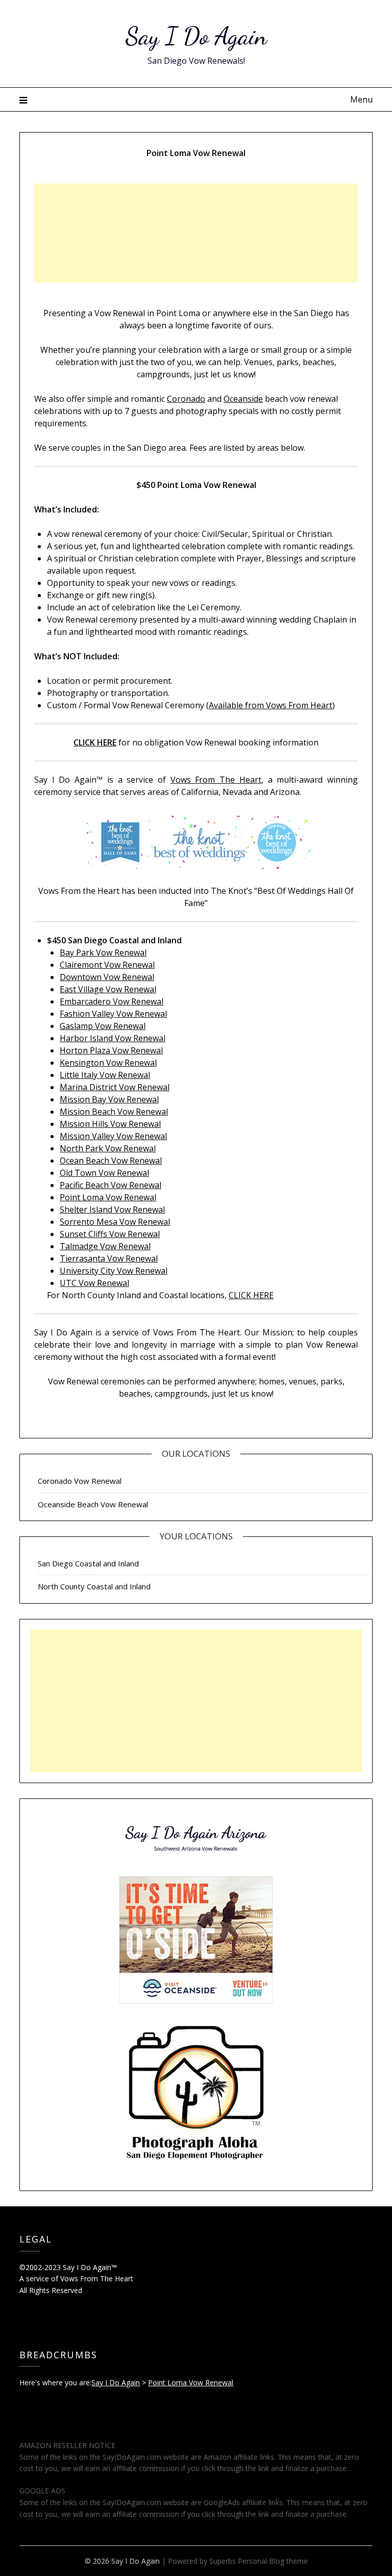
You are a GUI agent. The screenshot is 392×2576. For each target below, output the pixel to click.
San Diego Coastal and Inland (88, 1563)
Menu (361, 99)
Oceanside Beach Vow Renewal (93, 1504)
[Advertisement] (196, 233)
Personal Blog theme (273, 2561)
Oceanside (243, 399)
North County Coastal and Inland (94, 1586)
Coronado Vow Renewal (80, 1481)
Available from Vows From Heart (271, 705)
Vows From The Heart (216, 780)
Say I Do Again (196, 36)
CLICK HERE (251, 1295)
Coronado (186, 399)
